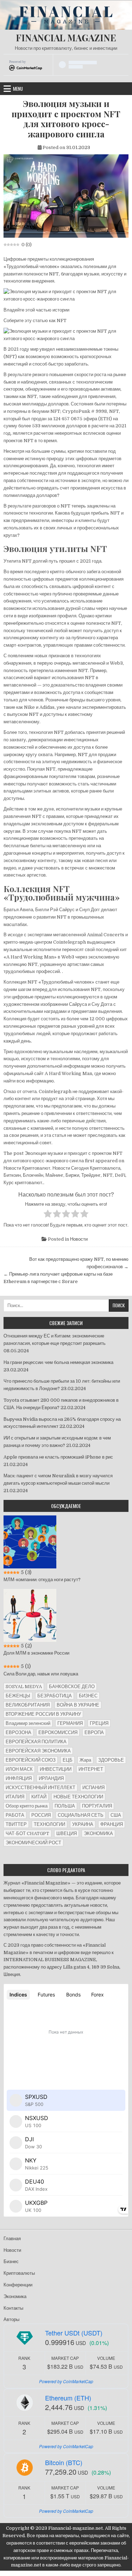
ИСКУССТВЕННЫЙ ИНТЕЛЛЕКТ (40, 1788)
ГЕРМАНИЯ (70, 1723)
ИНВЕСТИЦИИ (56, 1769)
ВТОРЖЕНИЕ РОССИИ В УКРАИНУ (43, 1714)
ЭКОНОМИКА (98, 1833)
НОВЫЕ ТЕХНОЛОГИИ (78, 1797)
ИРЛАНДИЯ (51, 1778)
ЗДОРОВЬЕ (111, 1760)
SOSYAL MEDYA (24, 1687)
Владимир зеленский (28, 1723)
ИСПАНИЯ (93, 1788)
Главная (12, 2239)
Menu (18, 89)
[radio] (48, 1215)
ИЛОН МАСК (19, 1769)
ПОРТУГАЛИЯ (97, 1806)
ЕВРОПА (94, 1732)
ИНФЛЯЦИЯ (19, 1778)
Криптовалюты (19, 2273)
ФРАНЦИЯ (112, 1824)
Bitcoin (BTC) (64, 2462)
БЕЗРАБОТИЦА (55, 1696)
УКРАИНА (83, 1824)
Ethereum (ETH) (68, 2398)
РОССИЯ (41, 1815)
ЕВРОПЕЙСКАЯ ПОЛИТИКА (36, 1742)
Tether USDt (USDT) (74, 2333)
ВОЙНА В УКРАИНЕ (78, 1705)
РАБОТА (15, 1815)
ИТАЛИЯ (15, 1797)
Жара (85, 1760)
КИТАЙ (39, 1797)
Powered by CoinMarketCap (66, 2381)
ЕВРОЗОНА (18, 1732)
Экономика (15, 2296)
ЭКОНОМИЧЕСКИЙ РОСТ (33, 1843)
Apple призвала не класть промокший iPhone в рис (58, 1457)
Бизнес (11, 2262)
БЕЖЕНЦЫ (18, 1696)
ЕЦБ (68, 1760)
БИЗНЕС (88, 1696)
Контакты (13, 2308)
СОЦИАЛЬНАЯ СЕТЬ (81, 1815)
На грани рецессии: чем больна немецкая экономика (58, 1362)
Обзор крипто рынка (27, 1806)
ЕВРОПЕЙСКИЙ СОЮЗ (31, 1760)
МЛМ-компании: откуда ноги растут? (42, 1580)
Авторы (11, 2319)
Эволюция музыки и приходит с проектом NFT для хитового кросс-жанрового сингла (66, 119)
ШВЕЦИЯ (67, 1833)
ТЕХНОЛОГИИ (49, 1824)
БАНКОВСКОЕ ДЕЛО (72, 1687)
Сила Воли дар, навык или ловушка (41, 1674)
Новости (79, 1239)
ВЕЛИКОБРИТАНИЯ (28, 1705)
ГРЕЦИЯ (99, 1723)
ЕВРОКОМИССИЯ (58, 1732)
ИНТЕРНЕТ (91, 1769)
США (116, 1815)
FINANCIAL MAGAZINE (66, 38)
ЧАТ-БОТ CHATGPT (27, 1833)
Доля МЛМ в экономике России (36, 1653)
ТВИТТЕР (16, 1824)
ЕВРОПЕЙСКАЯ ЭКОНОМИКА (38, 1751)
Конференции (18, 2285)
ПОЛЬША (65, 1806)
